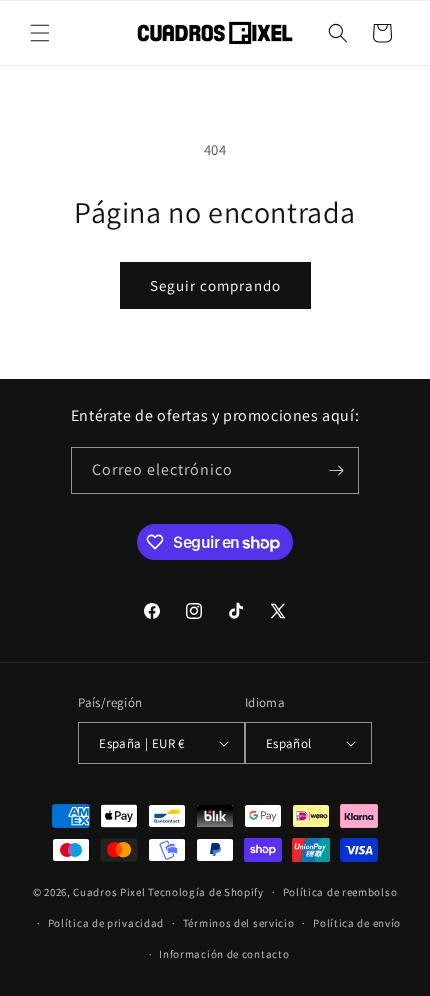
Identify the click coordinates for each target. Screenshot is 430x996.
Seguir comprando (215, 285)
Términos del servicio (239, 923)
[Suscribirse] (336, 470)
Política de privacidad (106, 923)
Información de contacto (224, 954)
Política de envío (357, 923)
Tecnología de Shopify (206, 892)
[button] (40, 33)
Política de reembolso (340, 892)
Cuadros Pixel (109, 892)
